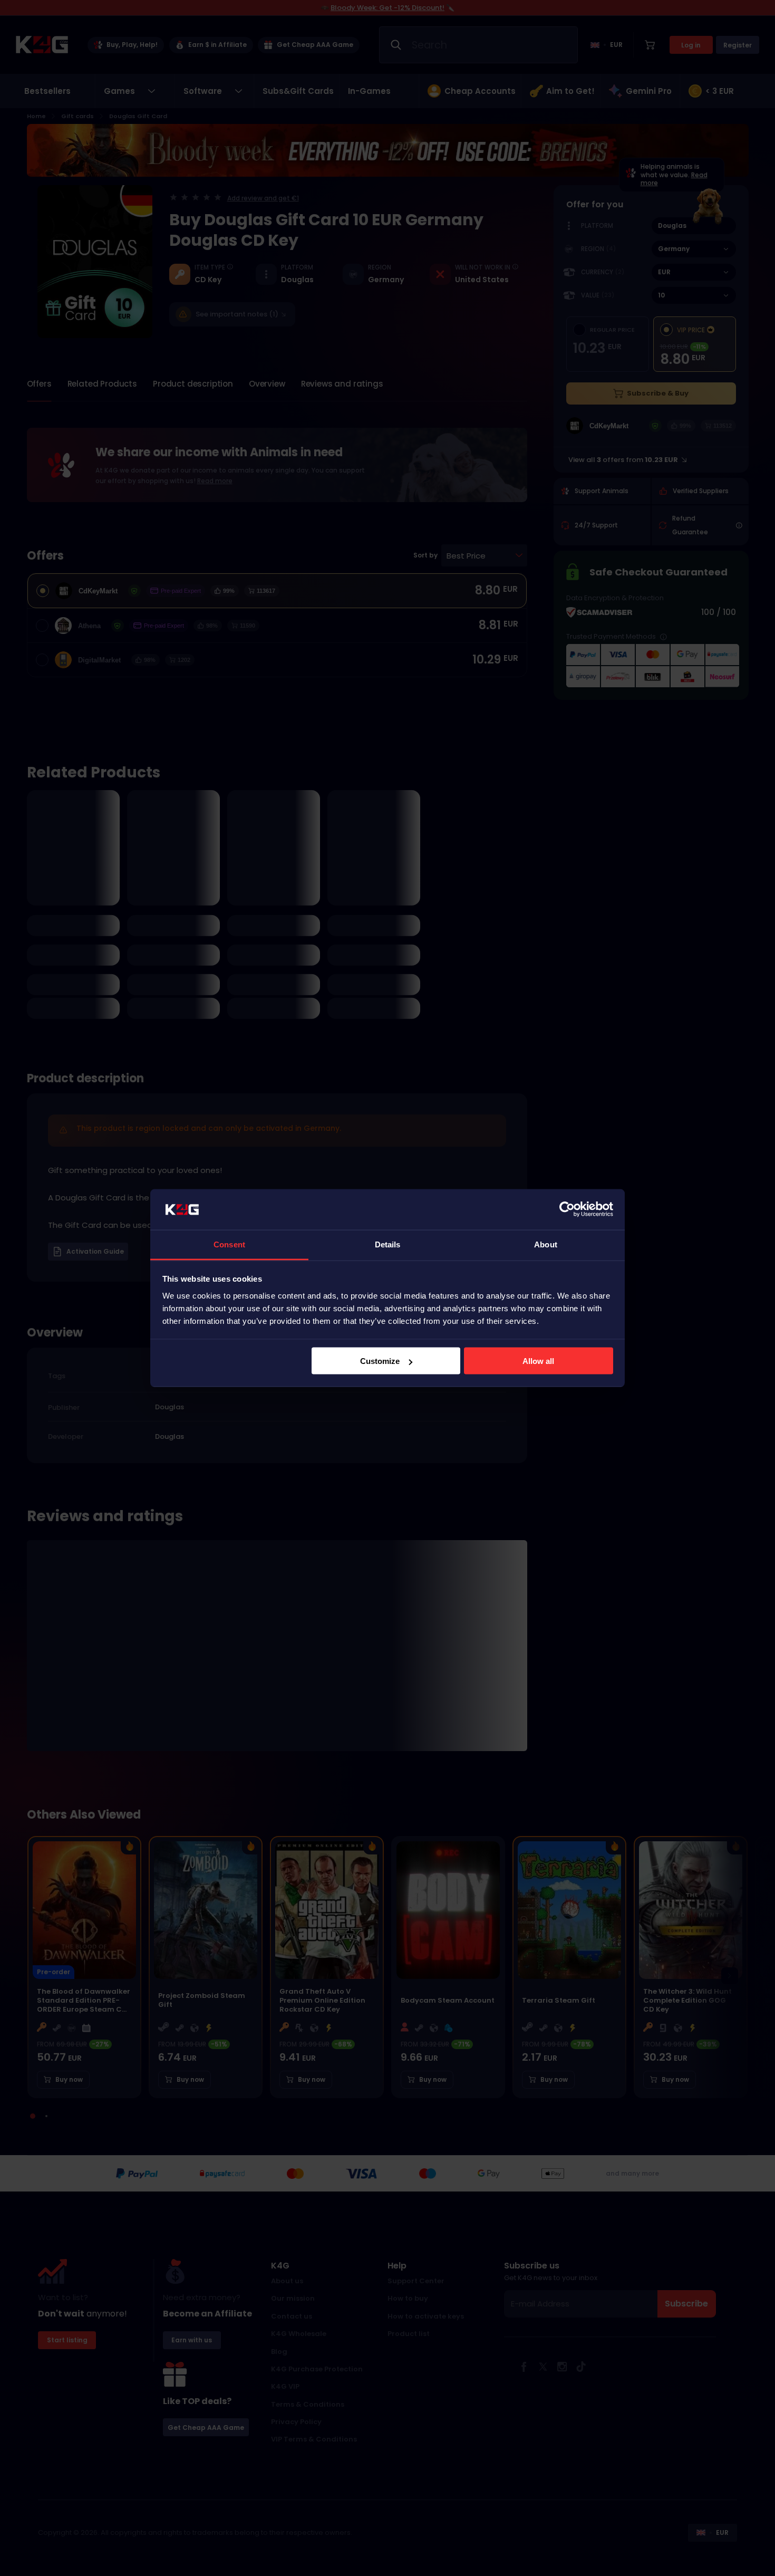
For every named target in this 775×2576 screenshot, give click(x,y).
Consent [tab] (229, 1244)
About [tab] (546, 1244)
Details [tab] (388, 1244)
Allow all (538, 1361)
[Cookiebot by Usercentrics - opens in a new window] (567, 1209)
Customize (380, 1361)
